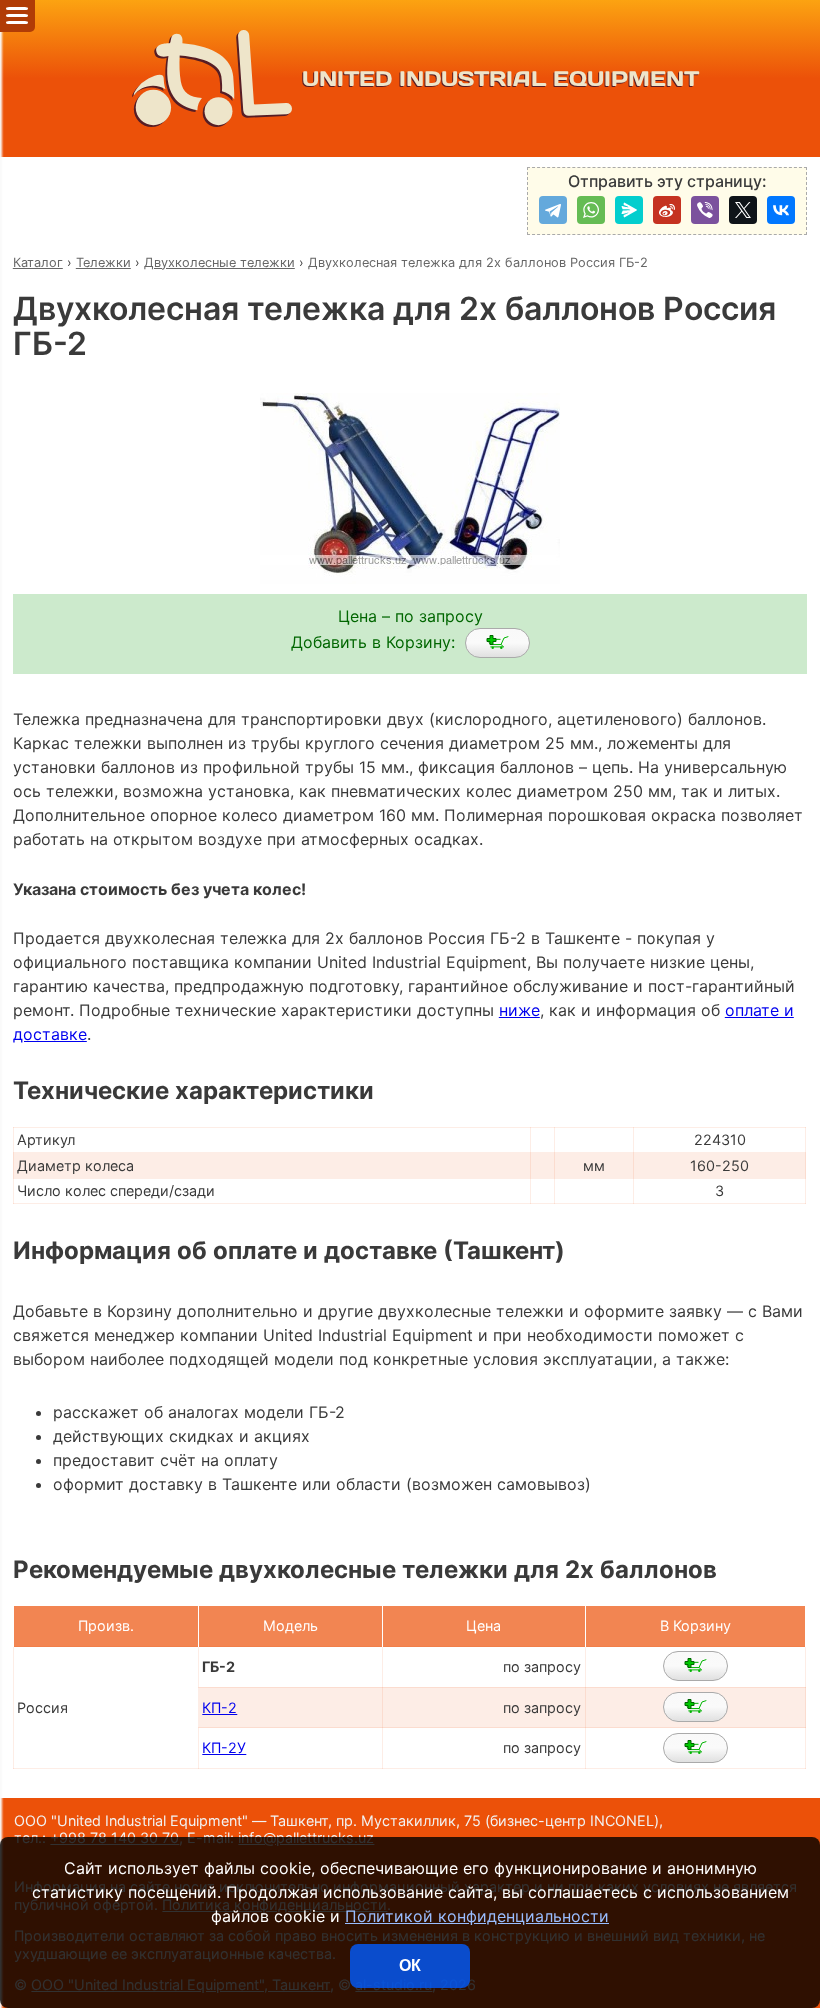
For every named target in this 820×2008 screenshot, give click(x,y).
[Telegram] (553, 210)
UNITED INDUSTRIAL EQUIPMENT (500, 78)
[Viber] (705, 210)
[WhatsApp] (591, 210)
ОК (410, 1965)
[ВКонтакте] (781, 210)
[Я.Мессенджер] (629, 210)
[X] (743, 210)
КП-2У (224, 1747)
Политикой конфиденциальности (477, 1916)
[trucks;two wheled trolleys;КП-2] (695, 1707)
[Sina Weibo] (667, 210)
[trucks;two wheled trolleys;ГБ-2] (497, 643)
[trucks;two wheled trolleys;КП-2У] (695, 1748)
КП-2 (219, 1707)
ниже (519, 1010)
